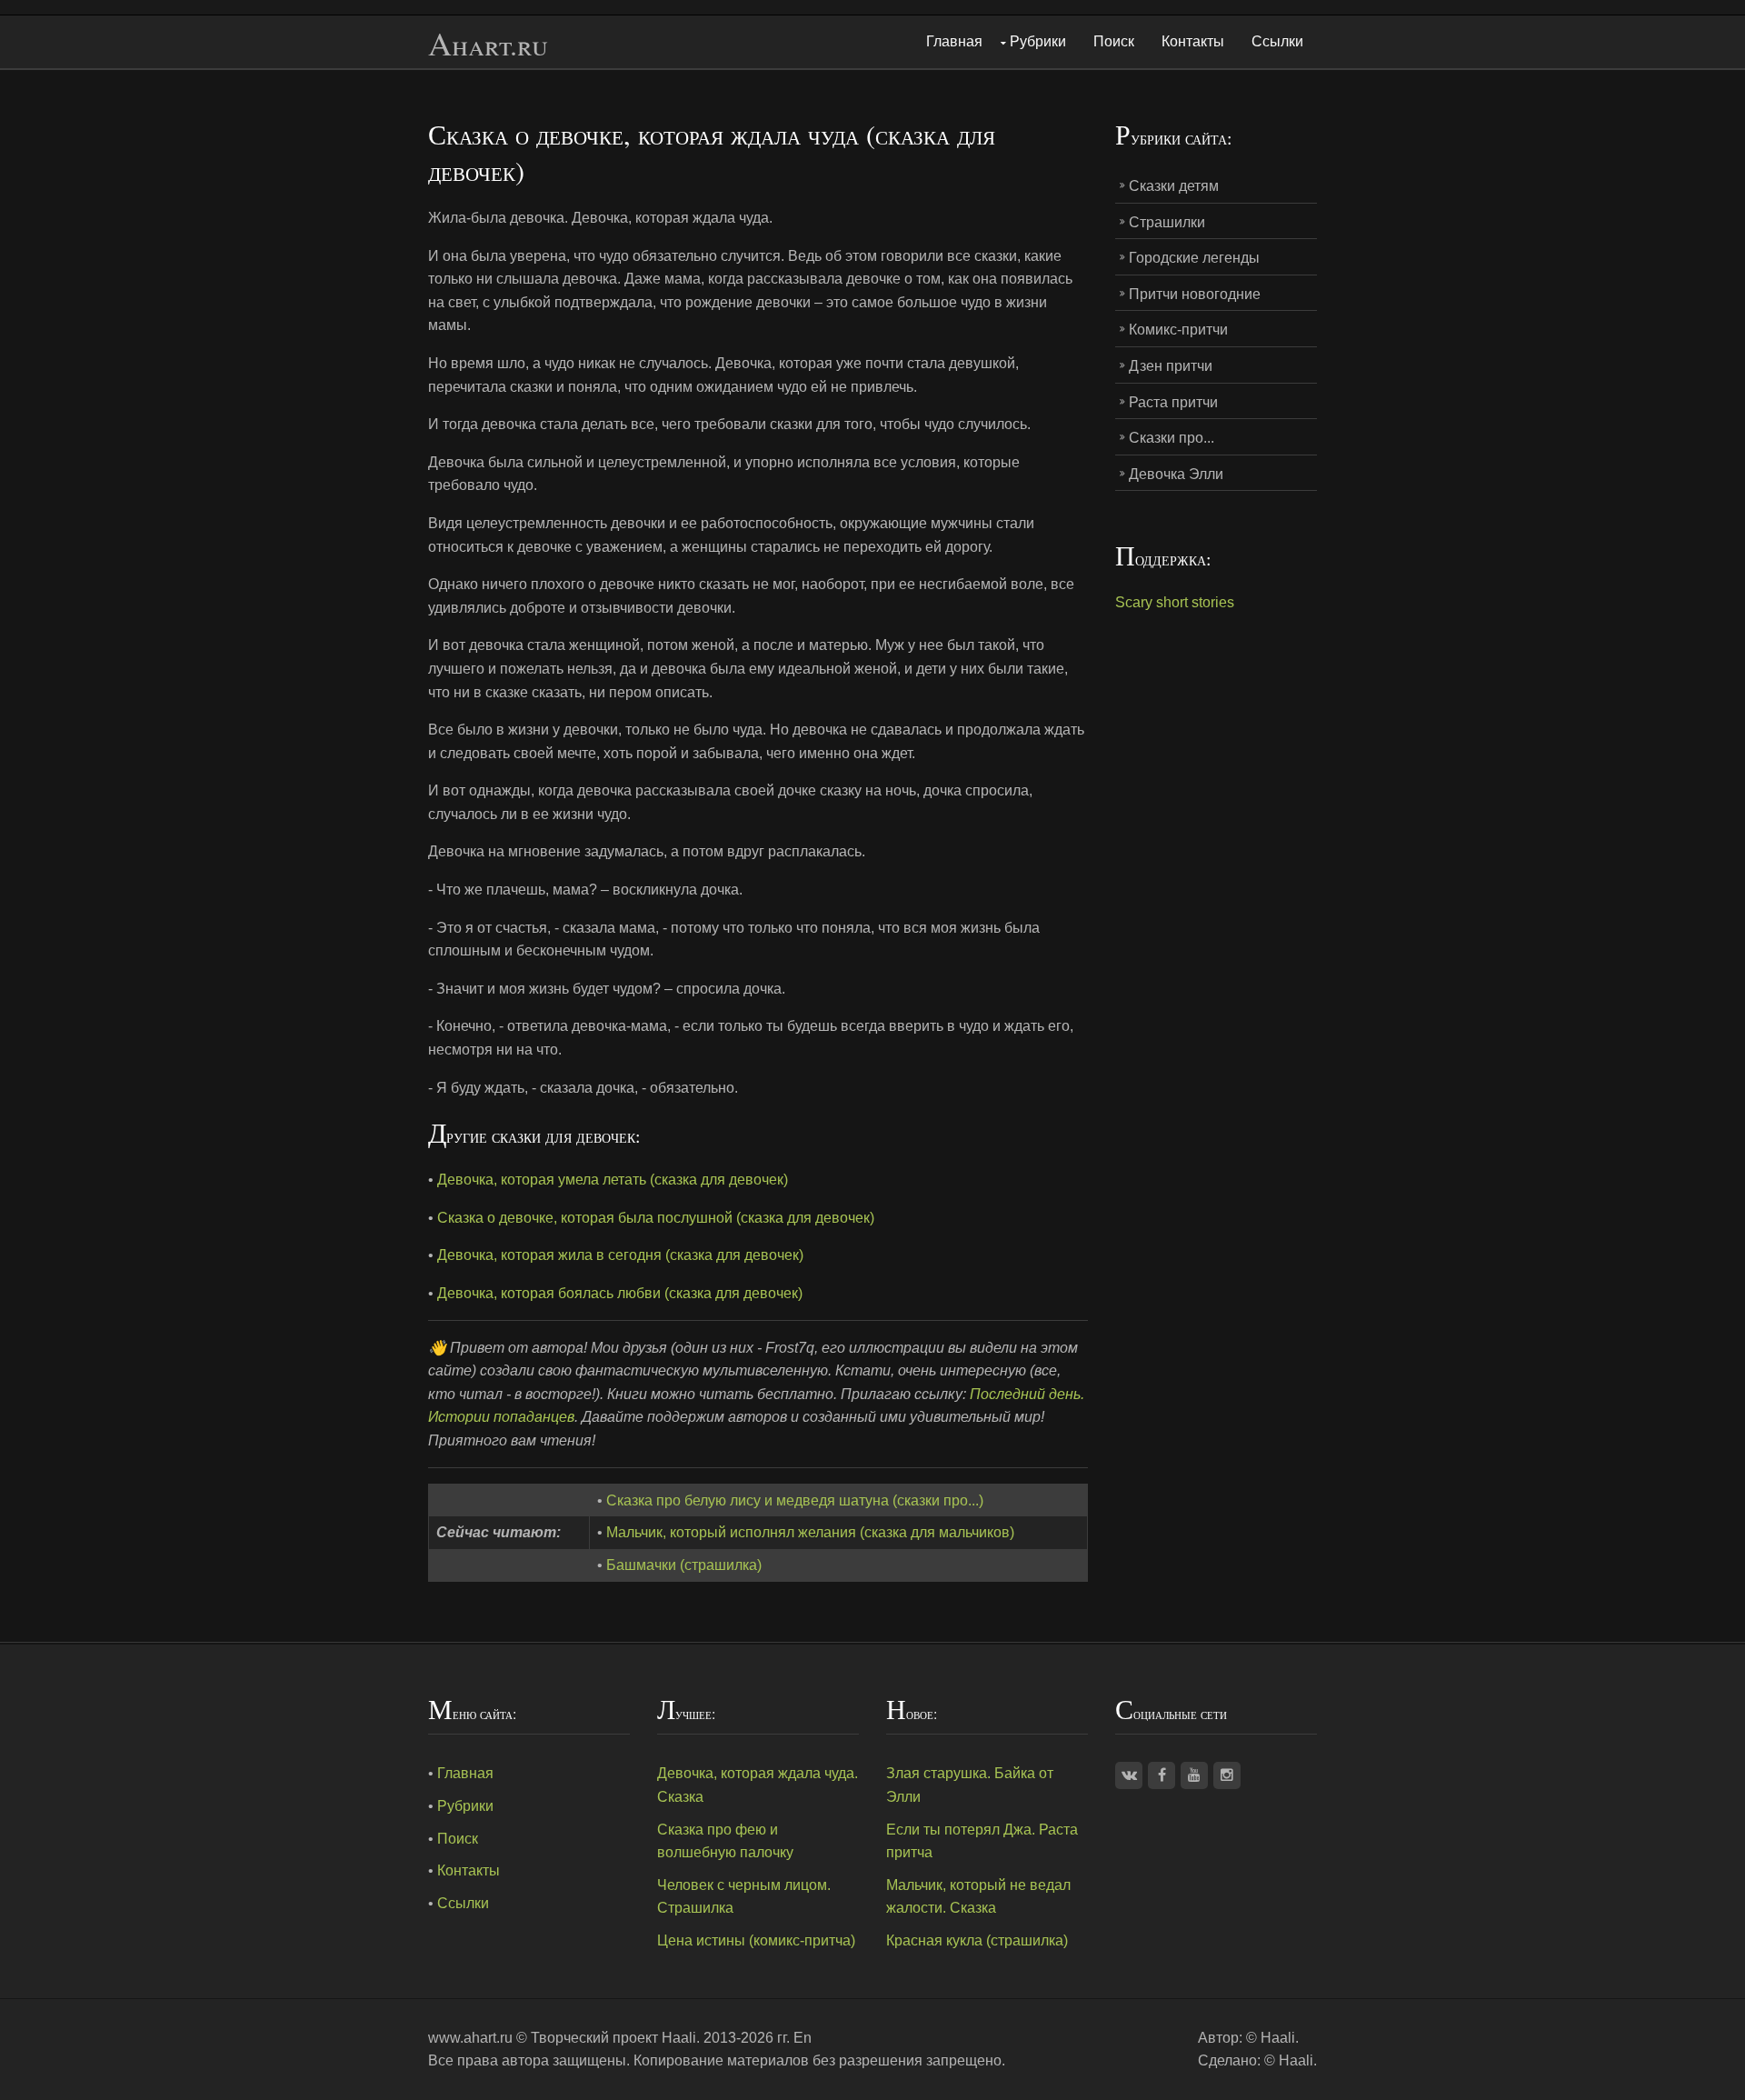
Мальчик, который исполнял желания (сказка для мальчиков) (810, 1532)
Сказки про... (1172, 438)
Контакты (1193, 41)
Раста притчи (1173, 402)
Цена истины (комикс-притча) (756, 1940)
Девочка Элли (1176, 474)
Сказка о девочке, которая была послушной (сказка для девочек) (656, 1218)
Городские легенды (1194, 258)
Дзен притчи (1171, 366)
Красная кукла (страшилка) (977, 1940)
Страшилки (1167, 222)
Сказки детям (1174, 186)
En (803, 2038)
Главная (954, 41)
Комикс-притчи (1178, 330)
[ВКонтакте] (1129, 1775)
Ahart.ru (488, 44)
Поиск (1114, 41)
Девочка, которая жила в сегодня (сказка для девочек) (620, 1255)
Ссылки (1277, 41)
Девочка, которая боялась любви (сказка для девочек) (620, 1293)
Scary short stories (1175, 602)
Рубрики (1038, 41)
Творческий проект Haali (613, 2038)
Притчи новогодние (1195, 294)
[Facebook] (1162, 1775)
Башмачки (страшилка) (684, 1565)
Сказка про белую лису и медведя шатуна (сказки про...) (795, 1500)
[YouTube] (1194, 1775)
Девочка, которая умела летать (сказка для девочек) (613, 1180)
